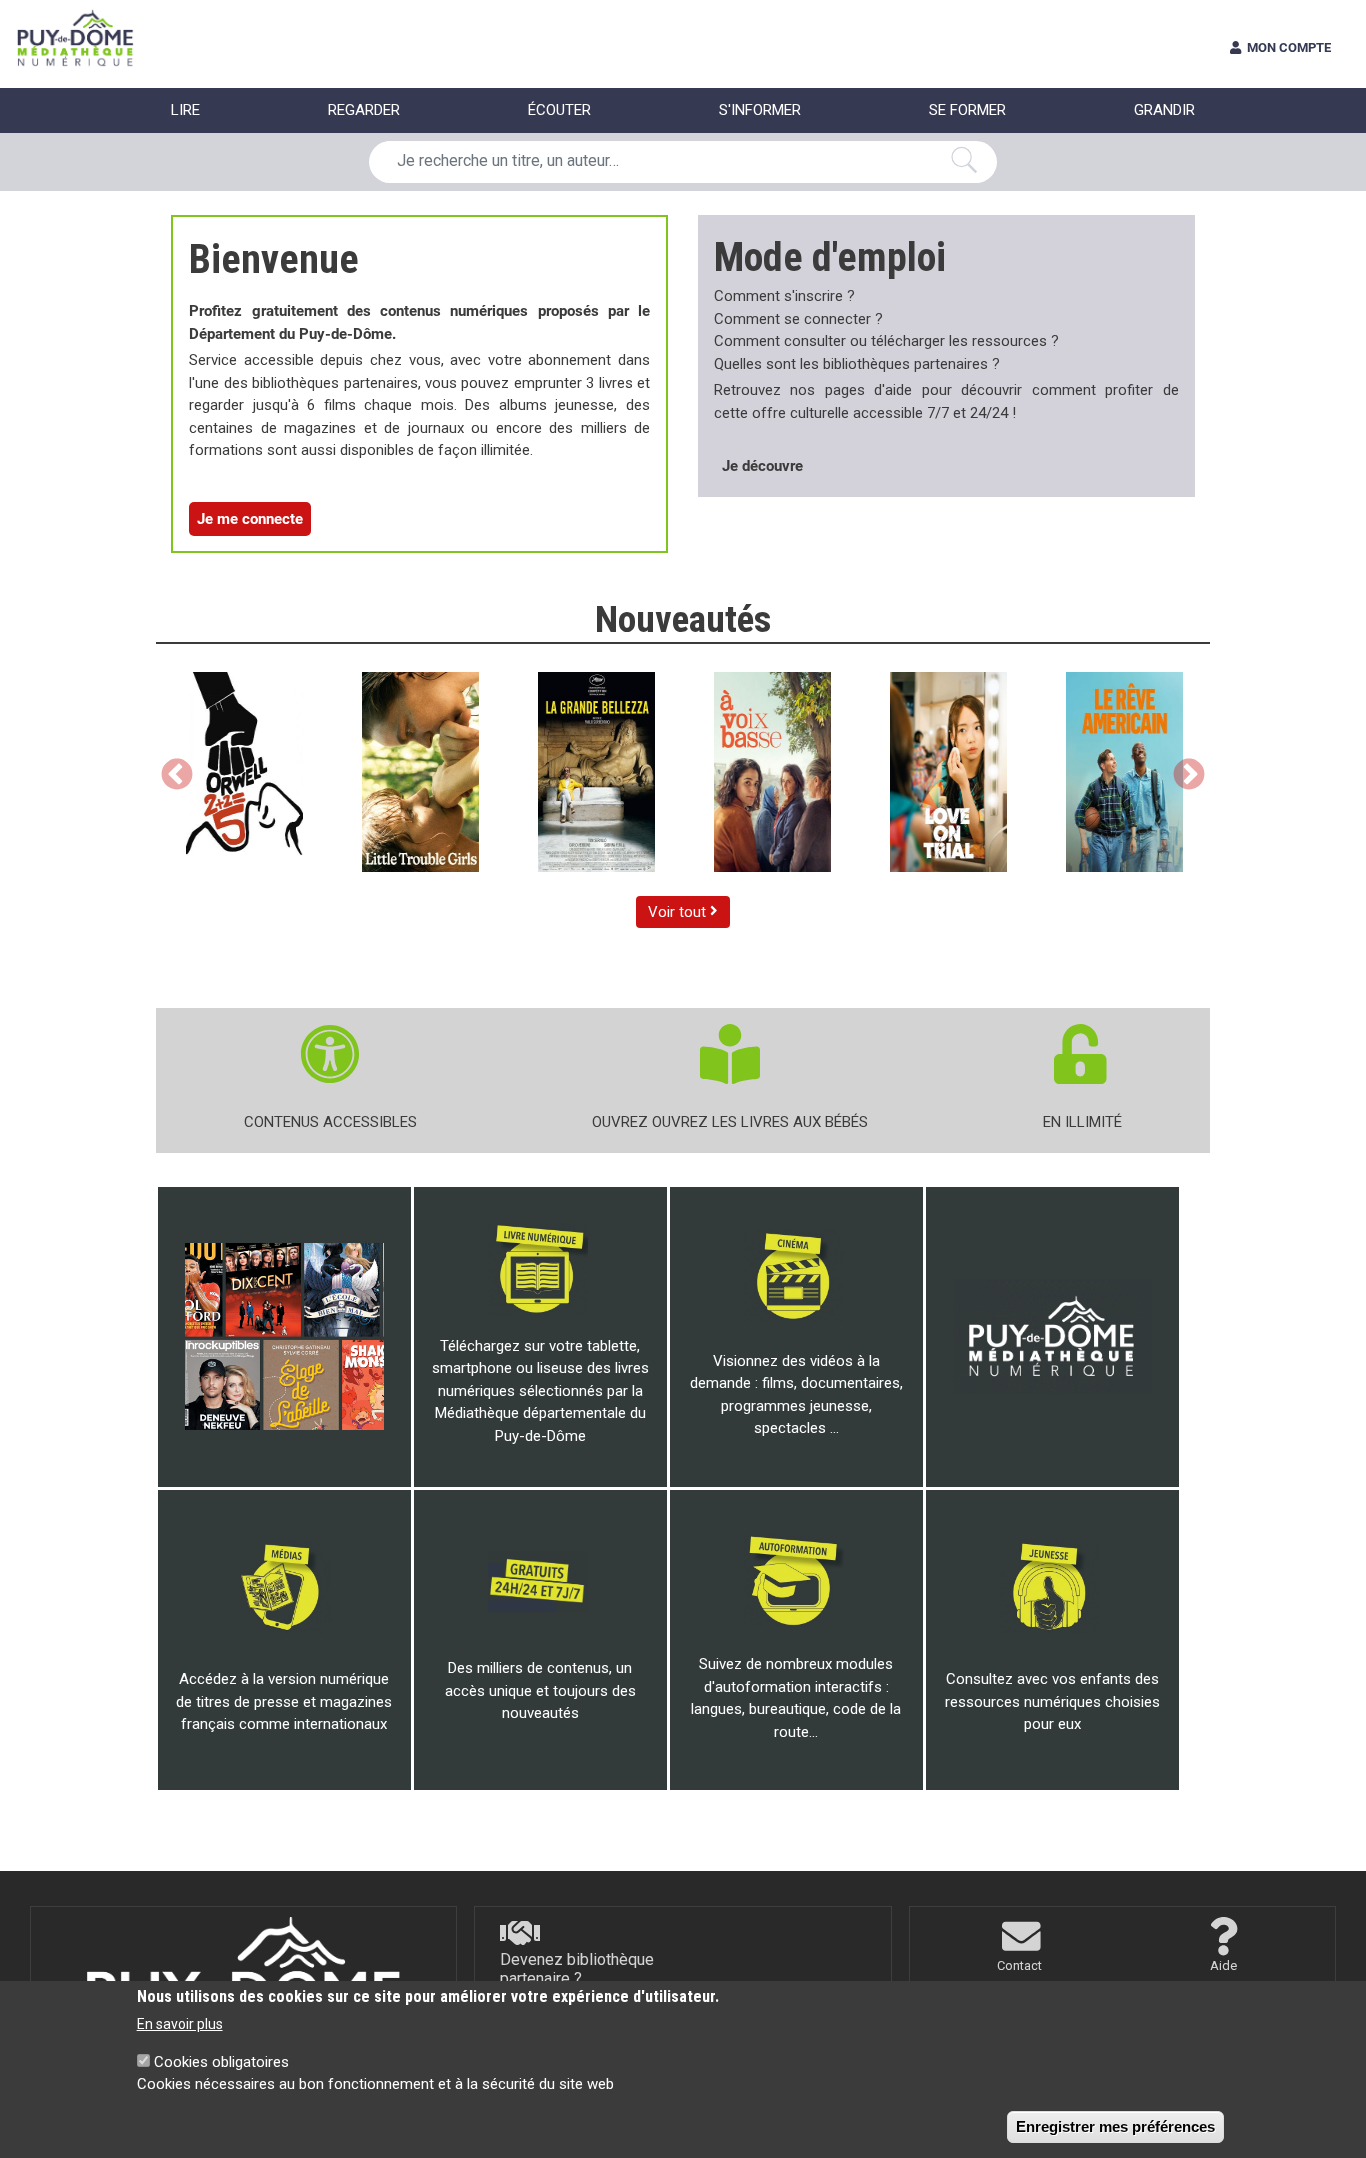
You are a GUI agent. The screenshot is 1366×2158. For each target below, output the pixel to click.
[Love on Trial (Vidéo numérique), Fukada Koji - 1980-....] (948, 772)
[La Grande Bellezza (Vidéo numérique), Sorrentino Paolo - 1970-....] (596, 772)
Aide (1223, 1965)
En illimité (1082, 1122)
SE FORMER (967, 110)
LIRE (185, 110)
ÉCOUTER (559, 110)
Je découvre (762, 466)
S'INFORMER (760, 110)
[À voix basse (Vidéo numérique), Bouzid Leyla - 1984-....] (772, 772)
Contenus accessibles (330, 1122)
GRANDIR (1164, 110)
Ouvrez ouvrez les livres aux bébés (730, 1122)
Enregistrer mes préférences (1115, 2126)
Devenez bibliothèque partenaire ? (577, 1969)
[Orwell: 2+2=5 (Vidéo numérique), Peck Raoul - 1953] (244, 772)
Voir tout (679, 912)
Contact (1019, 1965)
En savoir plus (180, 2024)
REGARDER (364, 110)
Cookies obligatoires (221, 2062)
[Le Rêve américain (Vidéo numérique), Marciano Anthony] (1124, 772)
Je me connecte (250, 519)
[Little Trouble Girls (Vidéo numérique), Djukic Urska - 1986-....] (420, 772)
